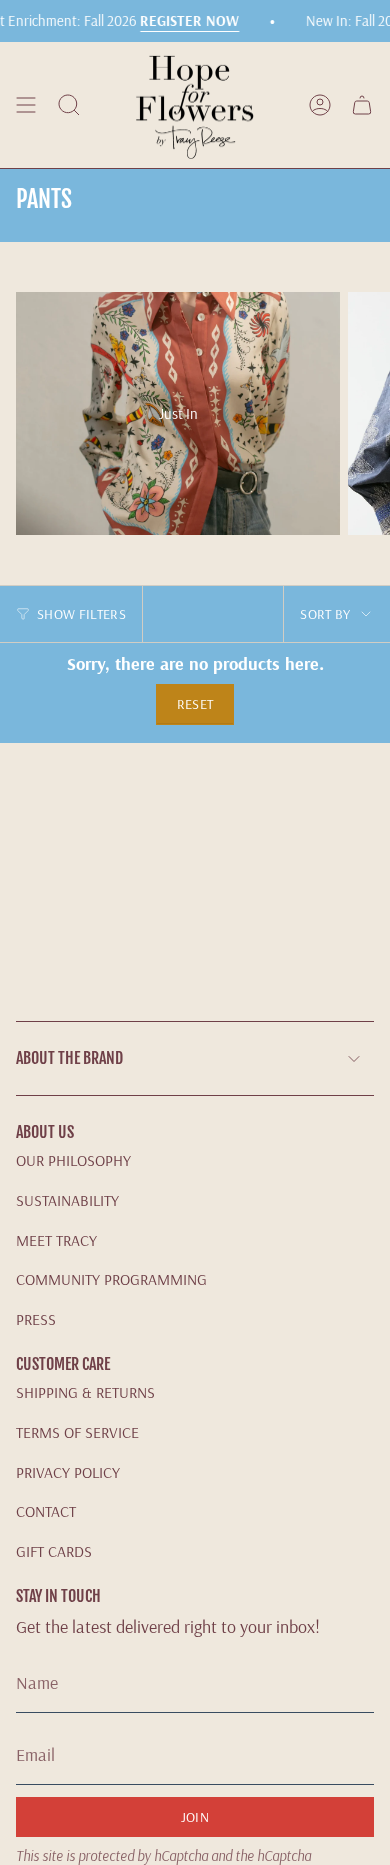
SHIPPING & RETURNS (85, 1392)
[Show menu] (26, 105)
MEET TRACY (56, 1240)
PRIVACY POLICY (68, 1472)
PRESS (36, 1319)
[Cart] (362, 105)
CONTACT (46, 1511)
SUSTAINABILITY (67, 1200)
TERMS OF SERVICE (77, 1432)
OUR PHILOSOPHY (73, 1160)
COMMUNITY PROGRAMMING (111, 1279)
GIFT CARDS (54, 1551)
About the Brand (69, 1058)
